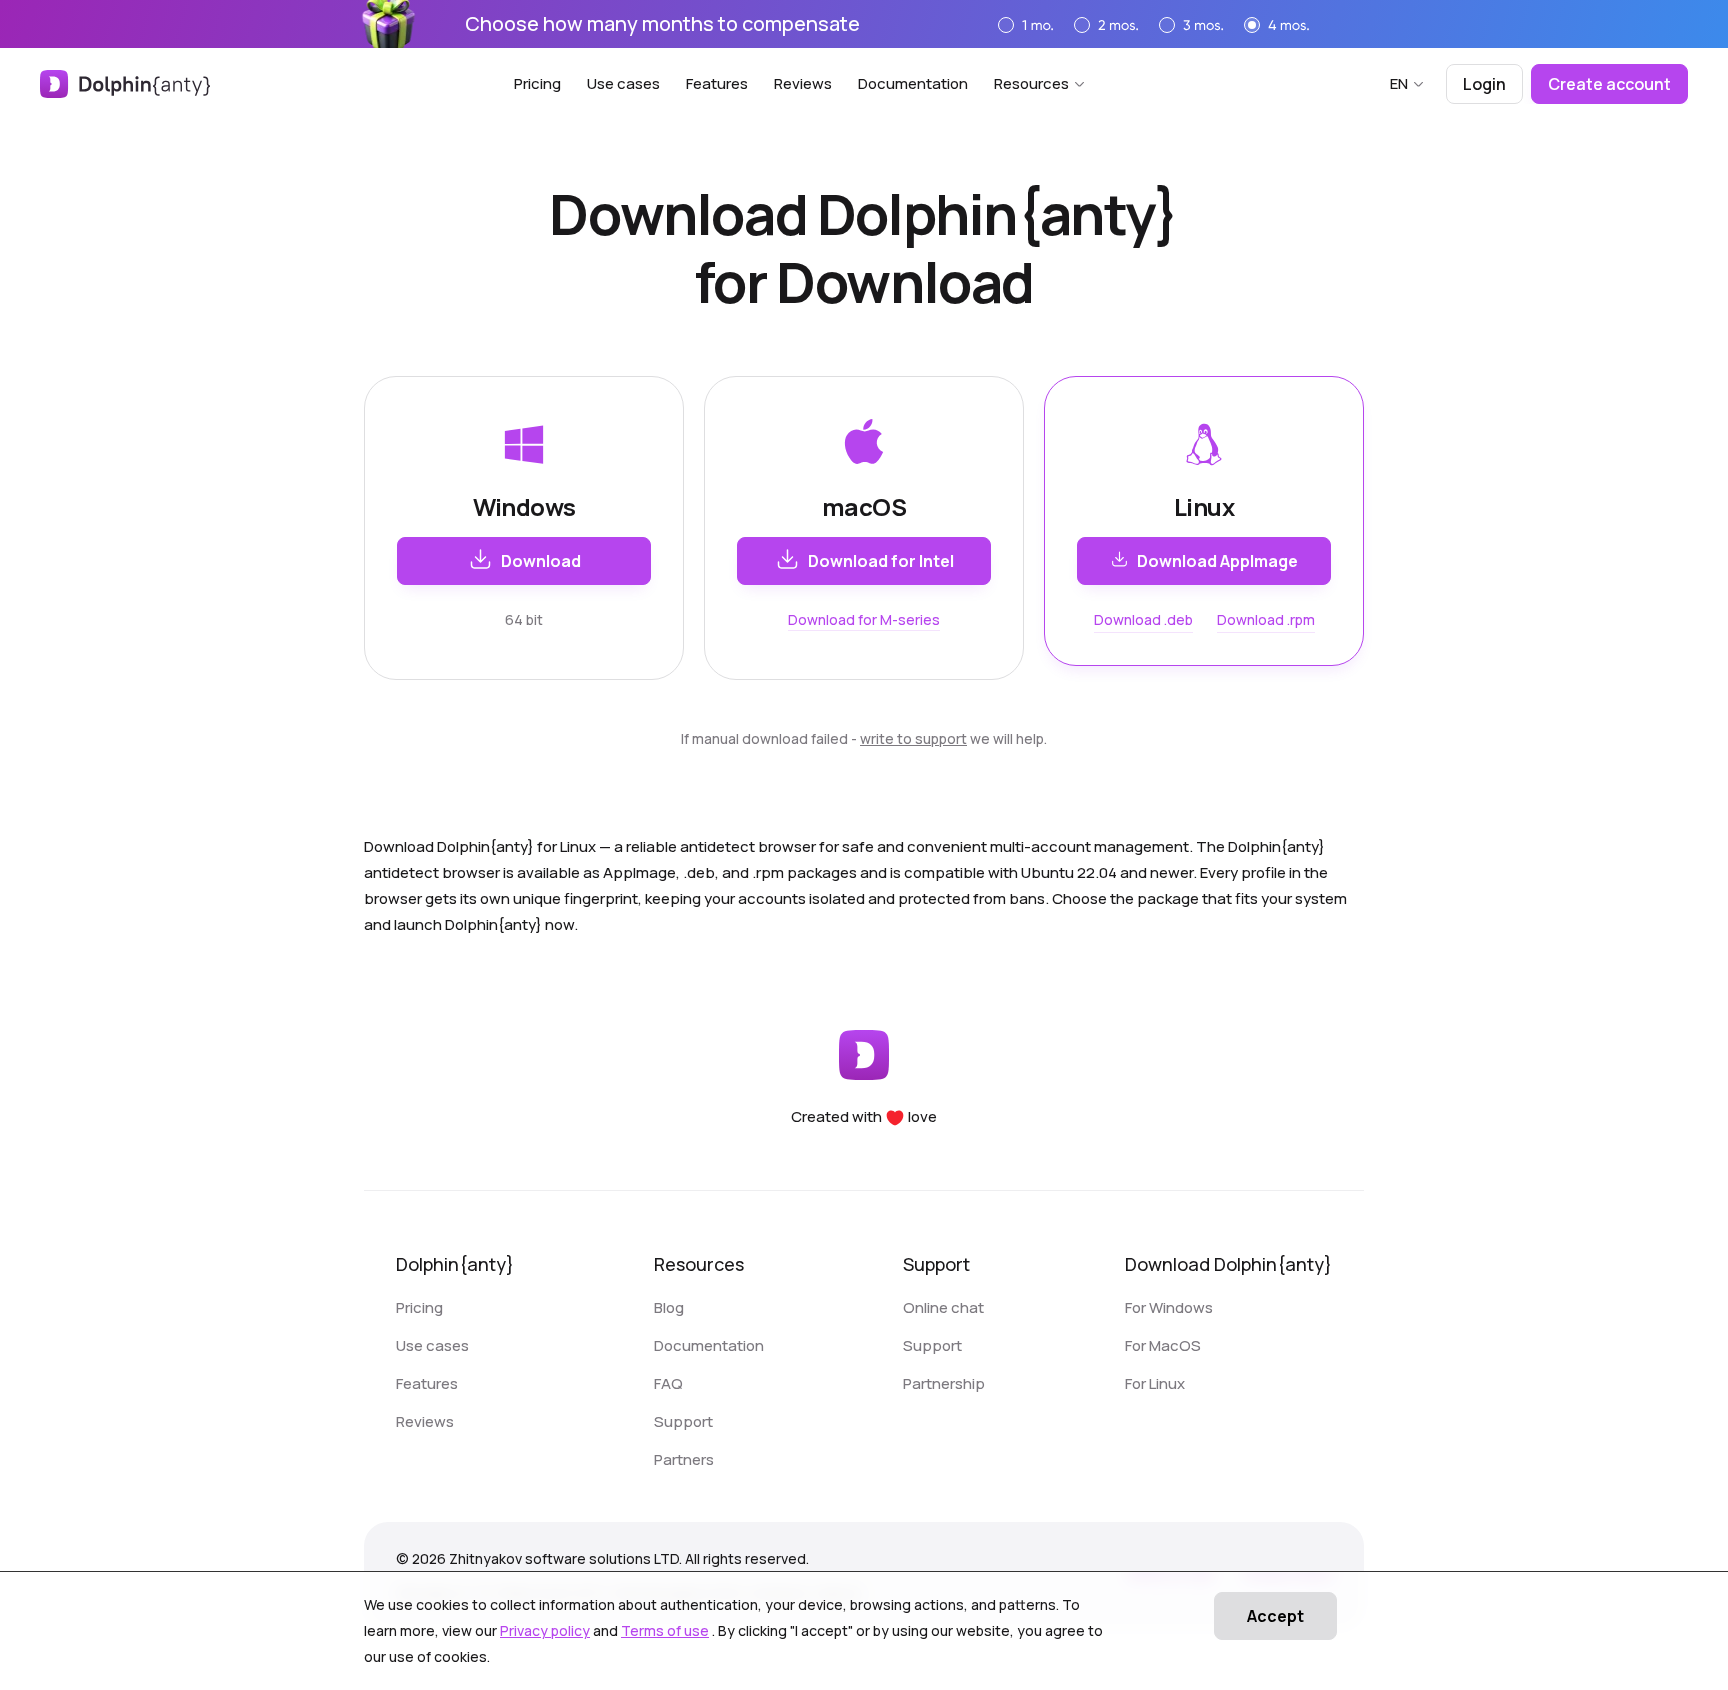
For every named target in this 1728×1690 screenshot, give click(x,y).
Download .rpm (1266, 619)
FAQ (668, 1383)
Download (541, 561)
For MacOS (1163, 1345)
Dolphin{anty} (455, 1264)
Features (717, 83)
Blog (669, 1307)
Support (683, 1421)
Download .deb (1143, 619)
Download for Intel (881, 561)
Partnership (944, 1383)
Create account (1609, 84)
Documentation (913, 83)
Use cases (623, 83)
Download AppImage (1217, 561)
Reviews (803, 83)
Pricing (537, 83)
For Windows (1169, 1307)
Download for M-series (864, 619)
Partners (684, 1459)
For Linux (1155, 1383)
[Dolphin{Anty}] (125, 84)
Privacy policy (545, 1630)
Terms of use (665, 1630)
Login (1484, 84)
